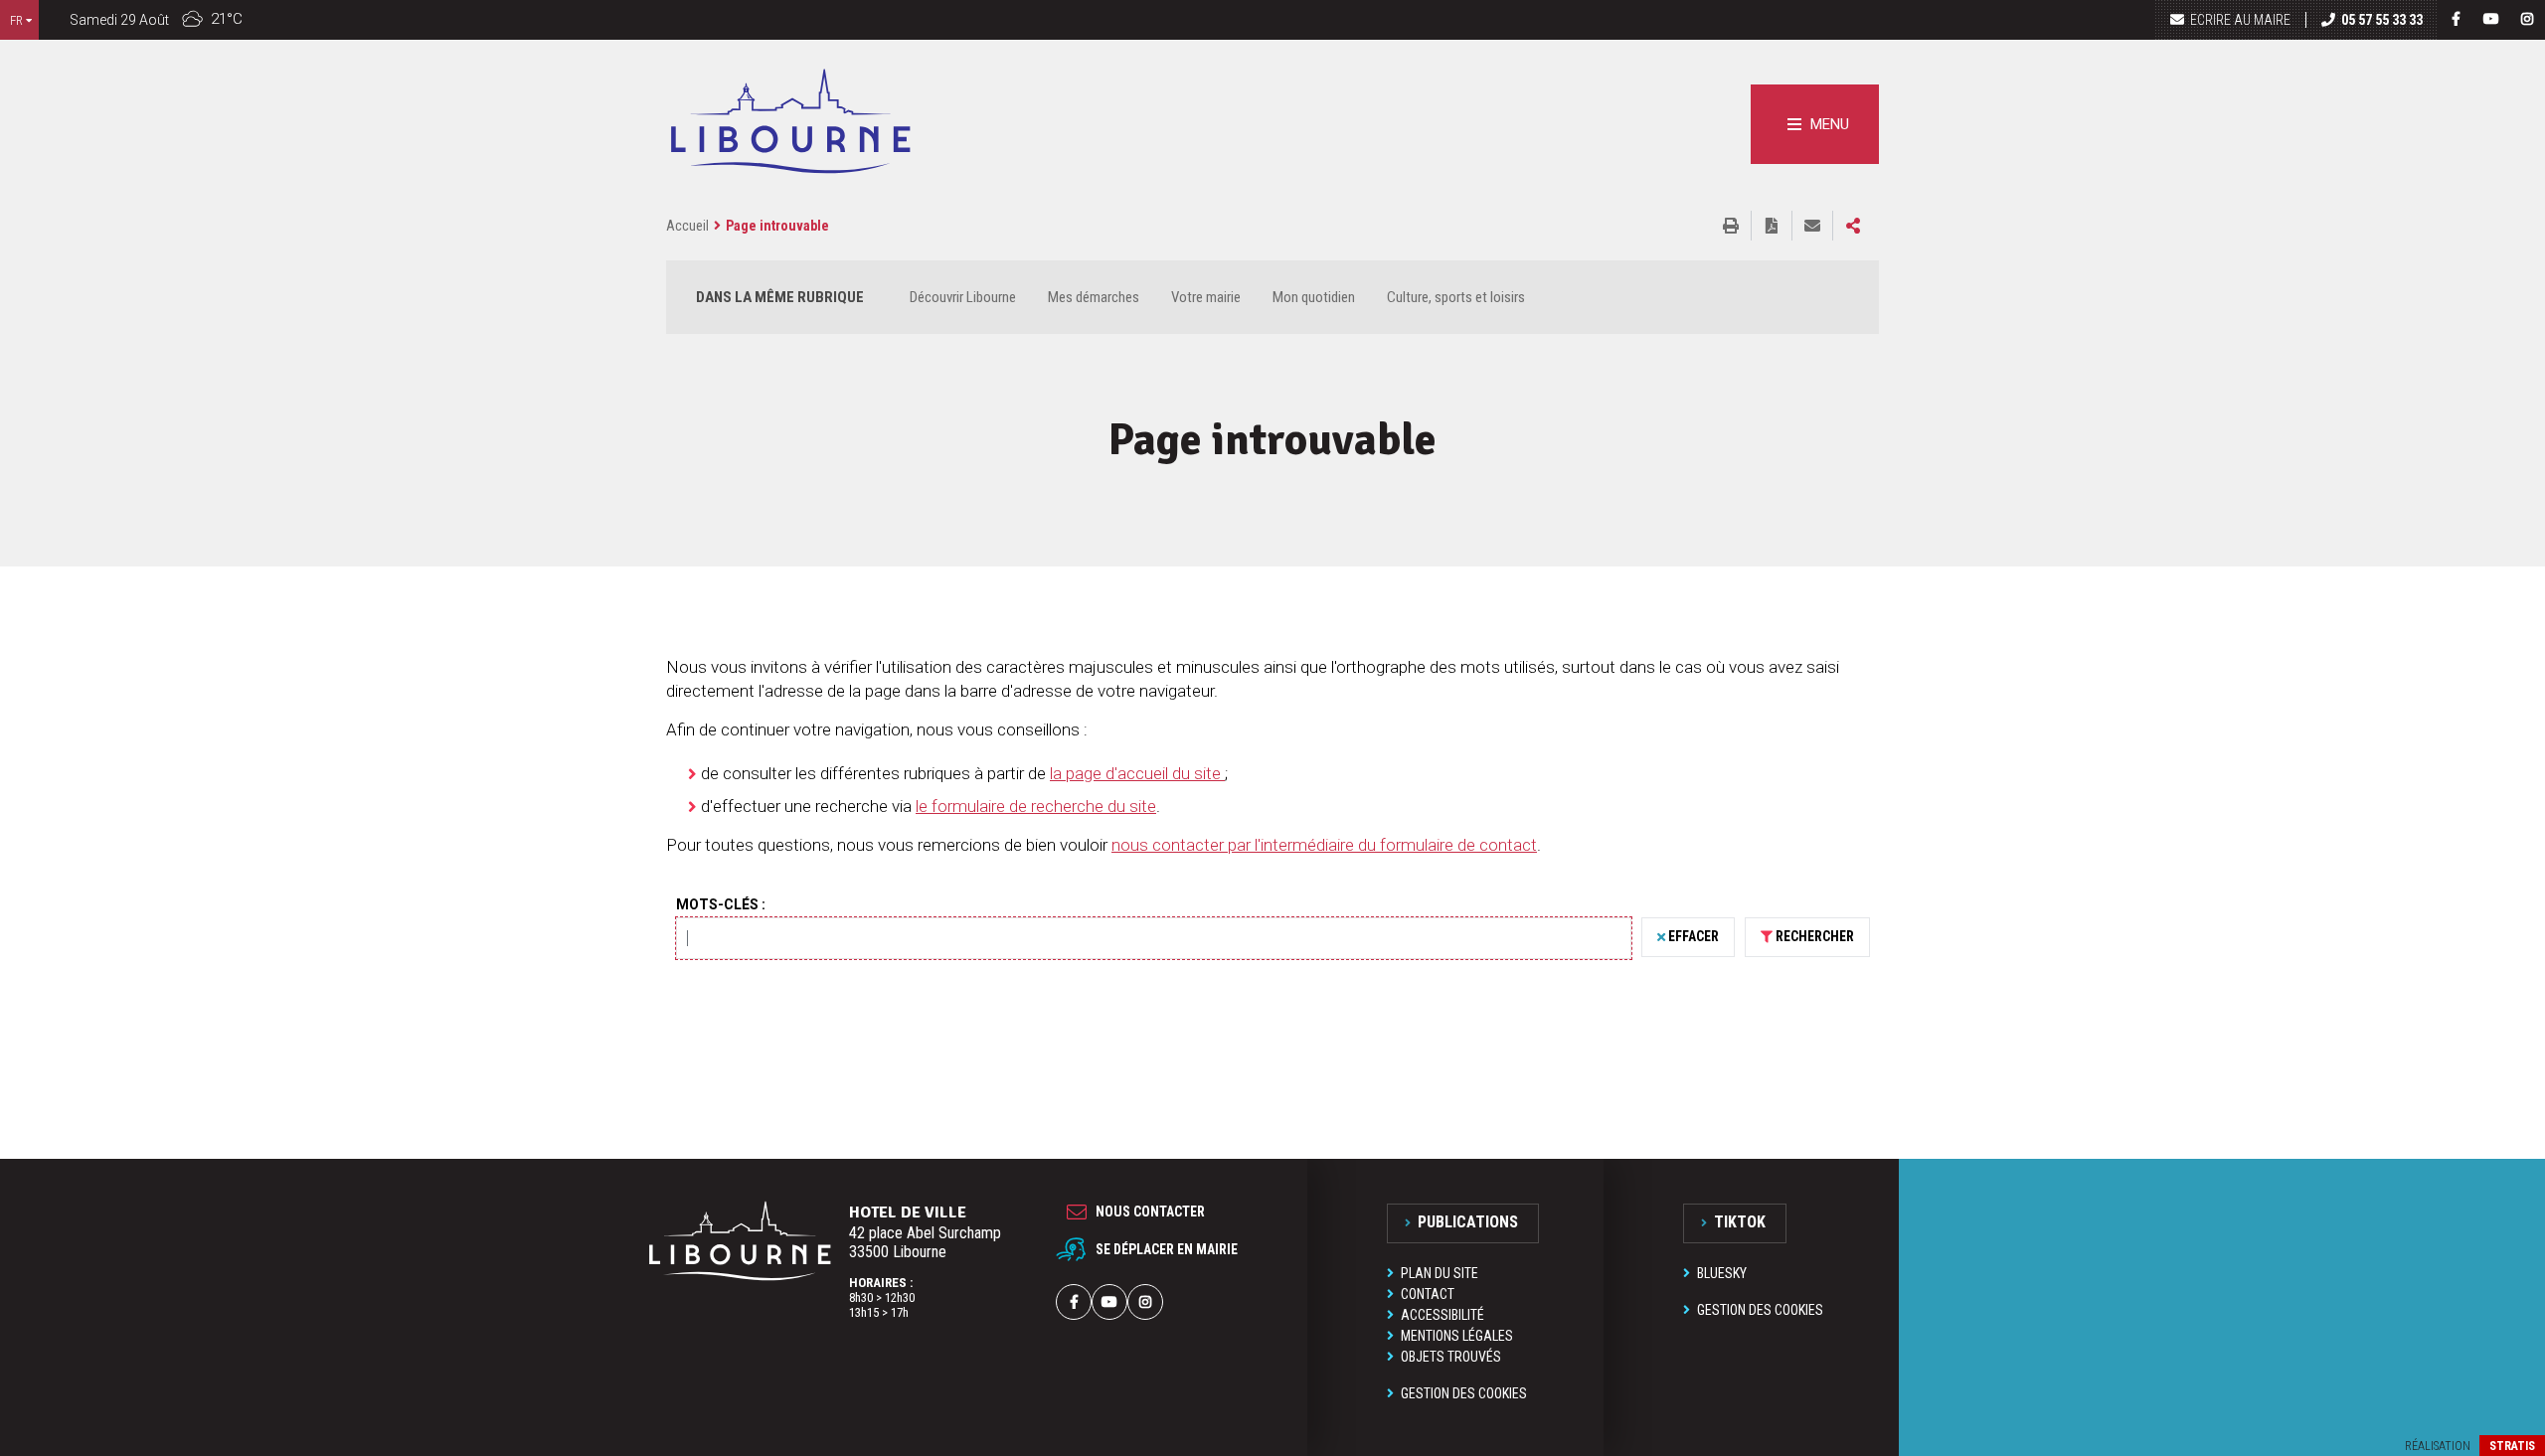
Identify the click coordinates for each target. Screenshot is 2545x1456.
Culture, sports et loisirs (1456, 297)
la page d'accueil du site (1137, 773)
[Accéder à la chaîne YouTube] (2491, 19)
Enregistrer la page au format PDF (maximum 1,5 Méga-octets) (1772, 226)
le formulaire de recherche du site (1036, 806)
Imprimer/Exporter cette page (1731, 226)
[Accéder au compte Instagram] (2527, 19)
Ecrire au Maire (2240, 20)
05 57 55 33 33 (2382, 20)
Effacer (1694, 936)
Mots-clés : (721, 904)
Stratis (2512, 1446)
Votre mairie (1206, 297)
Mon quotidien (1314, 297)
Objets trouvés (1451, 1357)
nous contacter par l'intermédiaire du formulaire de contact (1324, 845)
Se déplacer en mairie (1167, 1249)
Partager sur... (1853, 226)
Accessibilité (1442, 1315)
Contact (1428, 1294)
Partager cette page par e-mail (1812, 226)
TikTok (1740, 1222)
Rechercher (1815, 936)
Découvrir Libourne (963, 297)
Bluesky (1722, 1273)
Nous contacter (1150, 1212)
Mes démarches (1094, 297)
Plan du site (1440, 1273)
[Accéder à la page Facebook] (2456, 19)
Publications (1468, 1222)
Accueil (687, 226)
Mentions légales (1457, 1336)
